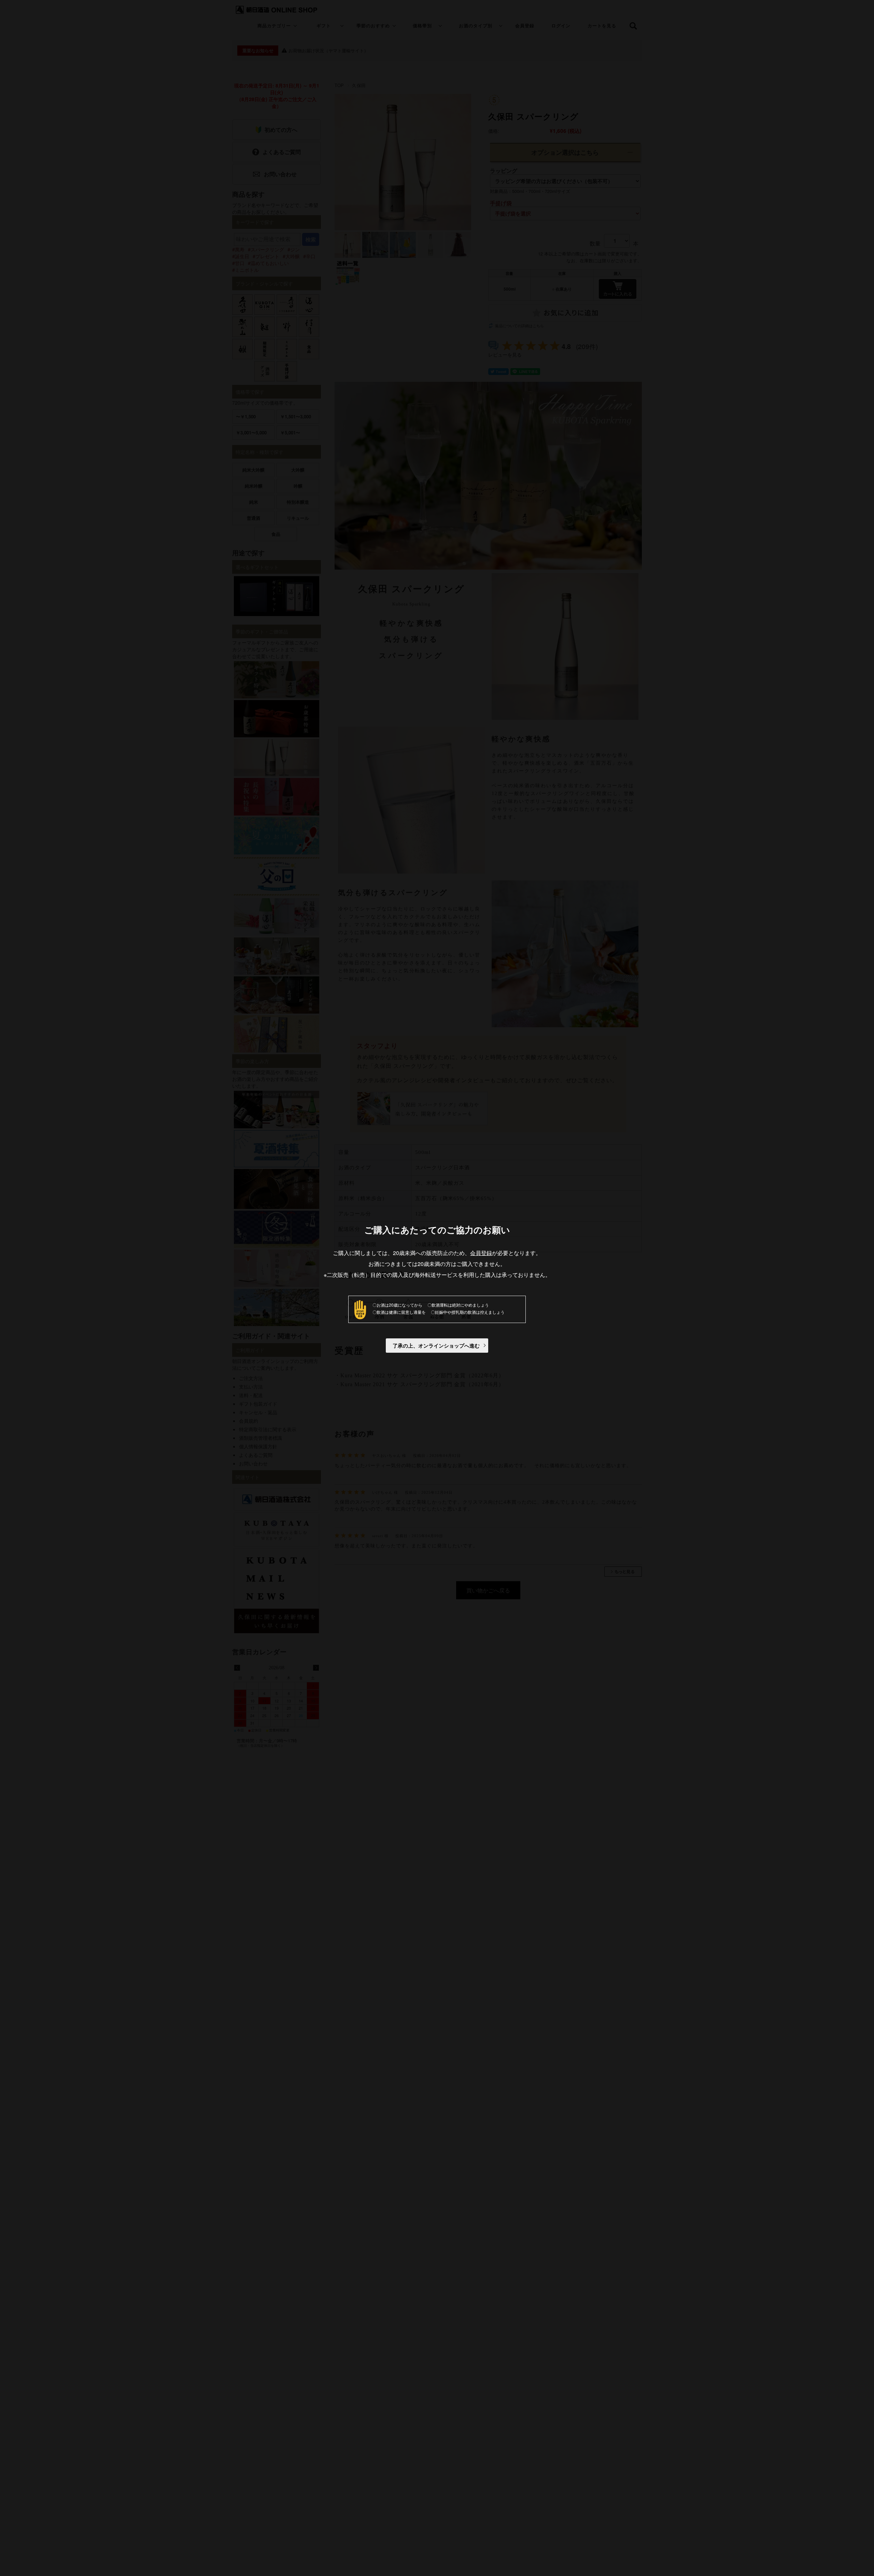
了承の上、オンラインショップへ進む (436, 1346)
